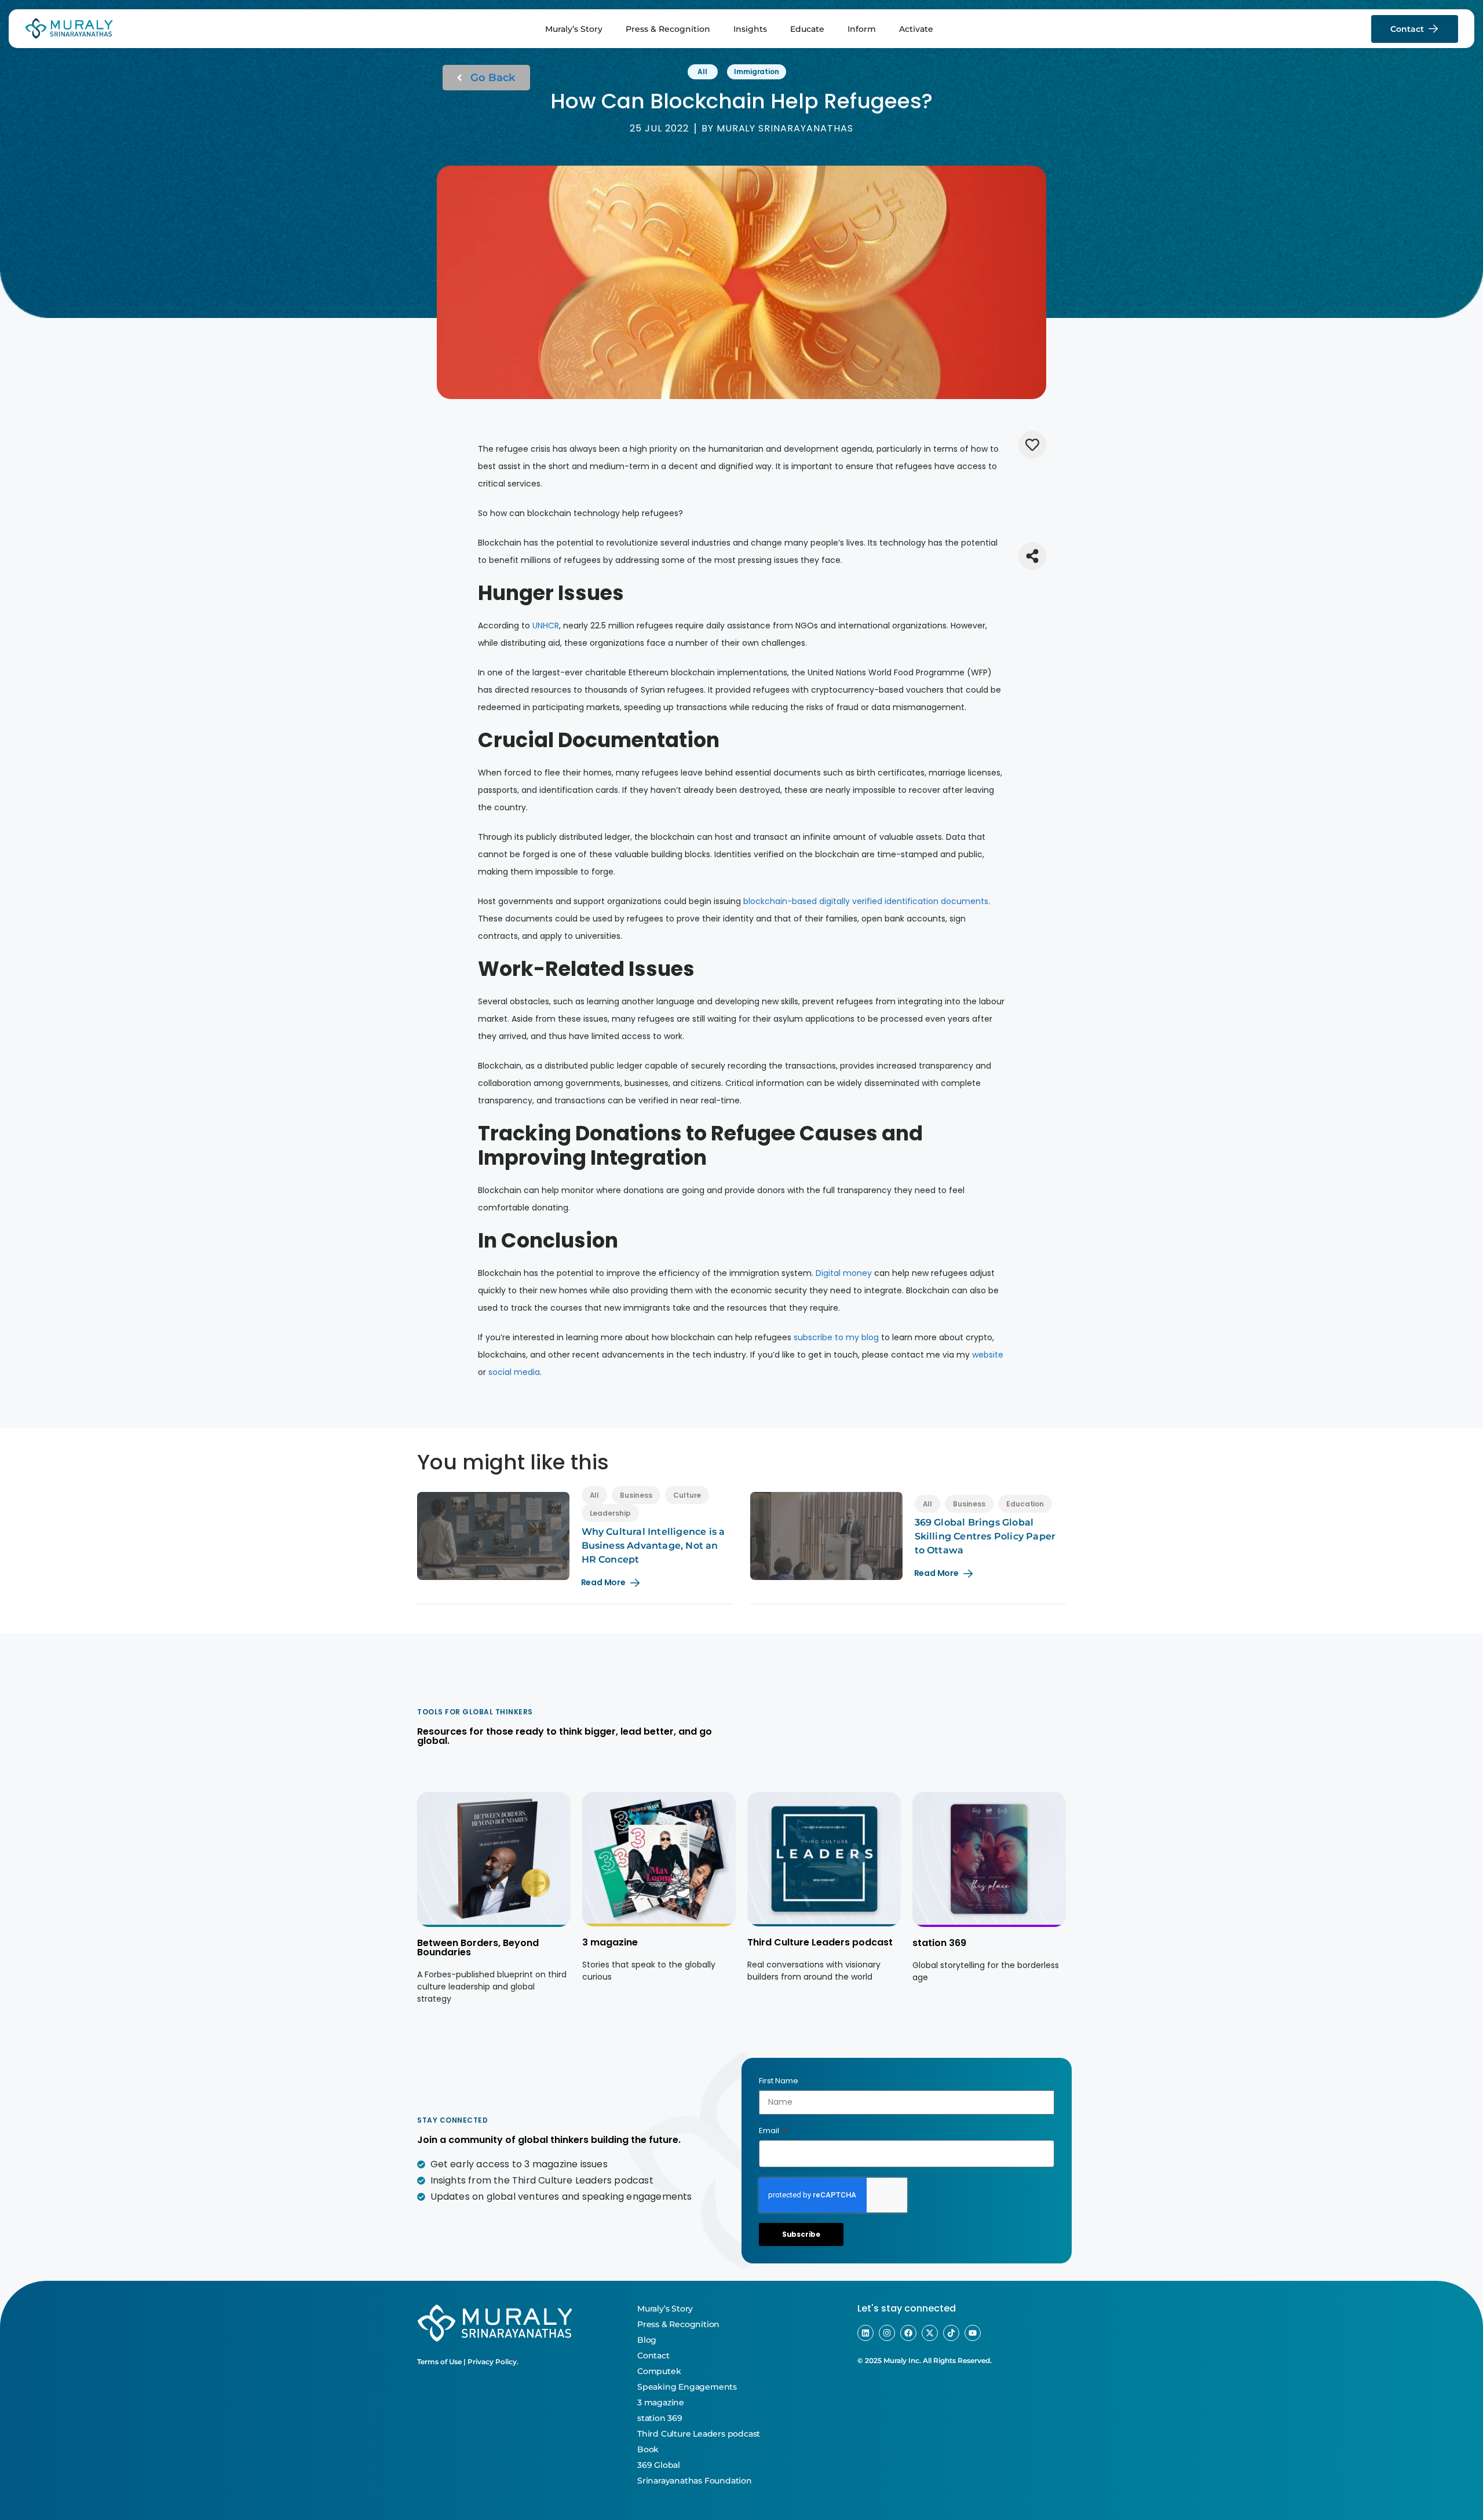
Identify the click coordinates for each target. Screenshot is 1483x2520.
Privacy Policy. (493, 2362)
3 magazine (610, 1942)
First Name (779, 2081)
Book (648, 2449)
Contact (653, 2356)
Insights (750, 29)
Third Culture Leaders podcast (820, 1942)
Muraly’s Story (574, 29)
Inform (862, 29)
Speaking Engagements (687, 2387)
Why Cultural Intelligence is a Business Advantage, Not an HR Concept (653, 1546)
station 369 (939, 1943)
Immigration (757, 72)
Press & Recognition (668, 29)
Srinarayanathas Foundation (695, 2481)
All (702, 72)
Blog (647, 2340)
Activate (916, 29)
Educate (807, 29)
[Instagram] (887, 2333)
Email (770, 2131)
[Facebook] (908, 2333)
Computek (659, 2371)
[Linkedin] (865, 2333)
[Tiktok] (951, 2333)
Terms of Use (439, 2362)
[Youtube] (973, 2333)
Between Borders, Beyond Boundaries (478, 1947)
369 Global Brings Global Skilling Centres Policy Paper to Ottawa (985, 1536)
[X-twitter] (930, 2333)
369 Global (659, 2465)
